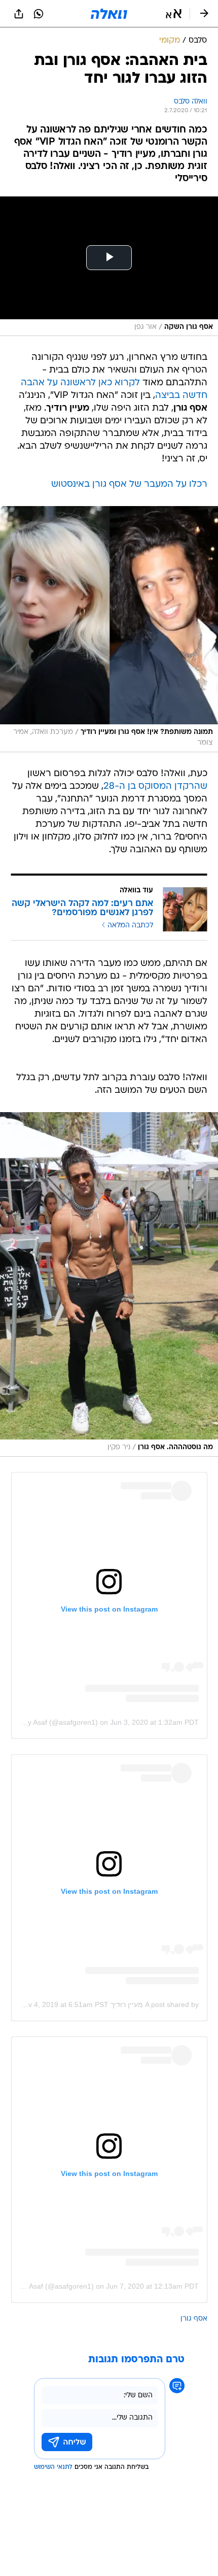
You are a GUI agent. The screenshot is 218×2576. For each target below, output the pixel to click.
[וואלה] (109, 14)
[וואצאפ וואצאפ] (39, 14)
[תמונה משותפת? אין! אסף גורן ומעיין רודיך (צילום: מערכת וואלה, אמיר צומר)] (109, 629)
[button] (174, 14)
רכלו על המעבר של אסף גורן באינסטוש (129, 484)
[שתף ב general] (19, 14)
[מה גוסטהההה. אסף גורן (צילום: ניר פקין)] (109, 1284)
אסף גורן (194, 2319)
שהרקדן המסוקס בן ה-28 (155, 787)
